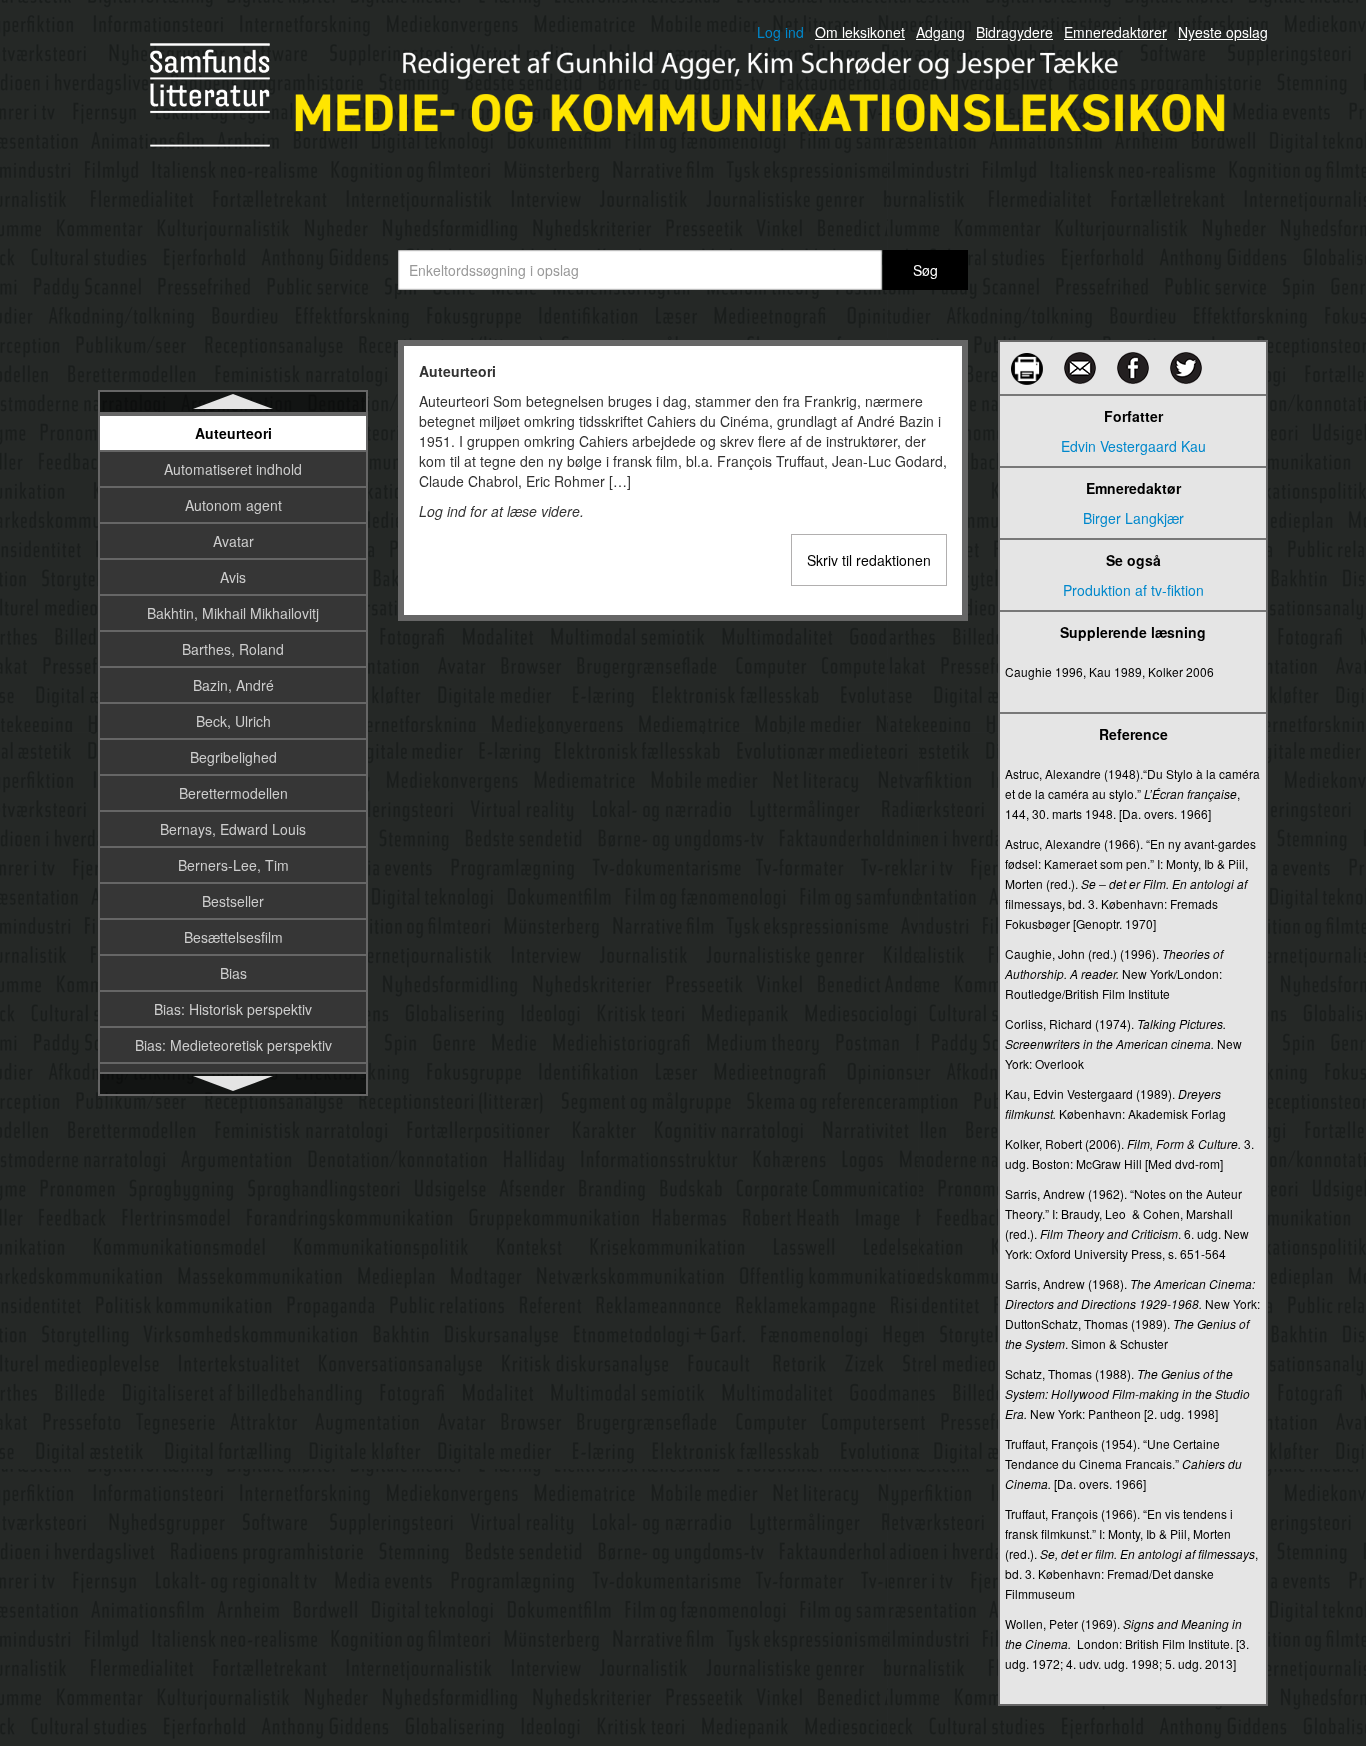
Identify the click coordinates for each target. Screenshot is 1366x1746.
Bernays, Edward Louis (233, 829)
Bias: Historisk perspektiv (233, 1009)
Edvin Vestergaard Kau (1133, 446)
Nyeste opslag (1223, 32)
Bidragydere (1014, 32)
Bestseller (233, 901)
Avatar (233, 541)
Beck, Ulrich (233, 721)
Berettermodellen (233, 793)
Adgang (940, 32)
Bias (233, 973)
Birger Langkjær (1133, 518)
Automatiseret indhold (233, 469)
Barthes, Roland (233, 649)
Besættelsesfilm (233, 937)
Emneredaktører (1115, 32)
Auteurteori (233, 433)
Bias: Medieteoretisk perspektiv (233, 1045)
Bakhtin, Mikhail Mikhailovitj (233, 613)
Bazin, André (233, 685)
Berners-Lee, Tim (233, 865)
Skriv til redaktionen (869, 560)
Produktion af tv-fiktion (1133, 590)
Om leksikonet (860, 32)
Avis (233, 577)
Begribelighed (233, 757)
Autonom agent (233, 505)
